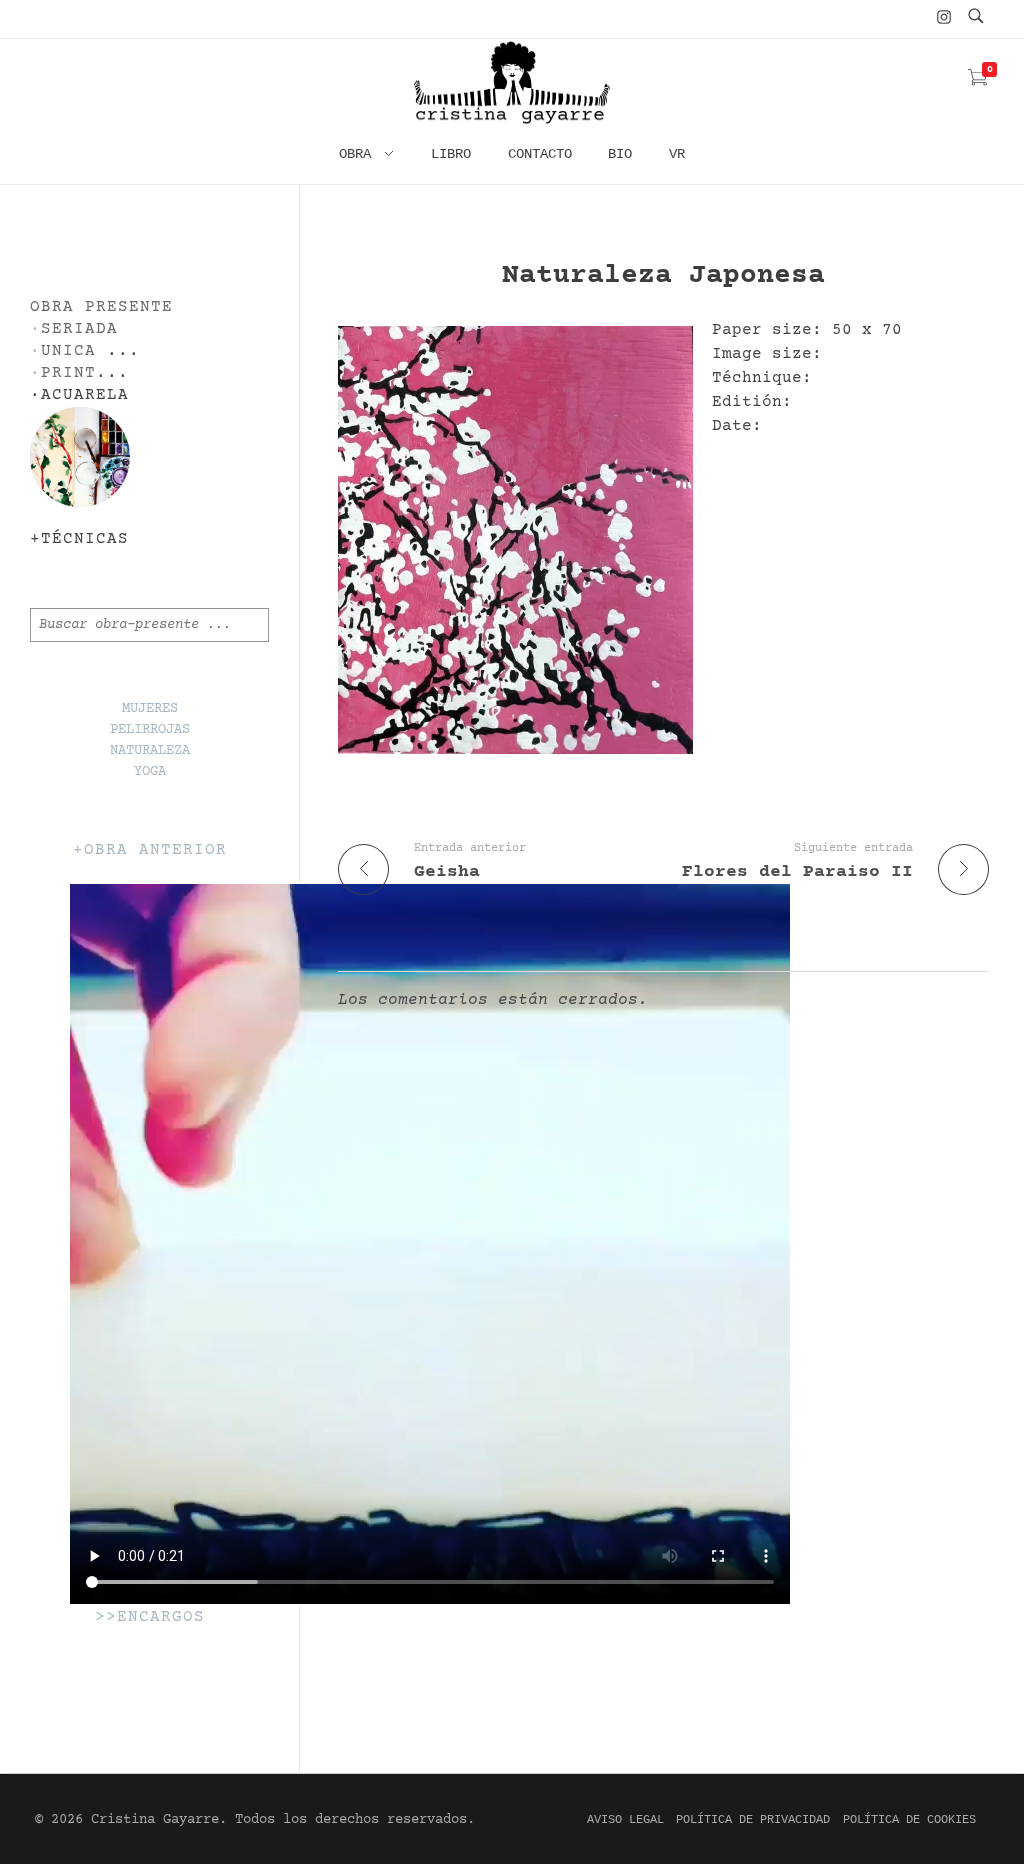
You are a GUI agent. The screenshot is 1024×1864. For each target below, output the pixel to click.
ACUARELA (85, 395)
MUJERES (150, 709)
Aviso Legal (625, 1820)
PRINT (68, 373)
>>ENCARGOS (150, 1617)
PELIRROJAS (150, 730)
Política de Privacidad (753, 1820)
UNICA (68, 351)
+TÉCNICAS (79, 539)
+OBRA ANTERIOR (150, 850)
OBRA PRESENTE (101, 307)
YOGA (150, 772)
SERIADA (79, 329)
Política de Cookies (909, 1820)
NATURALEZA (150, 751)
